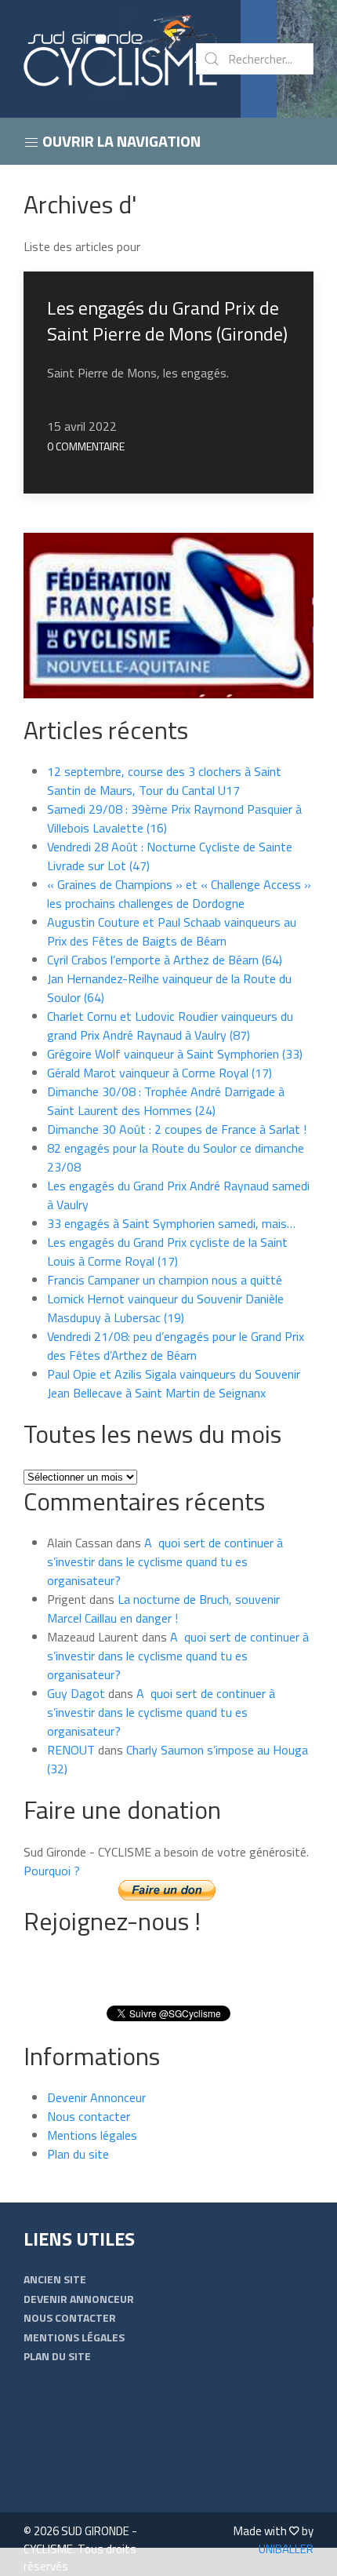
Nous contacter (89, 2116)
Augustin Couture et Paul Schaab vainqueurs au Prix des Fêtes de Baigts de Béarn (172, 931)
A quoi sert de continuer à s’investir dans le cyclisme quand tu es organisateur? (165, 1561)
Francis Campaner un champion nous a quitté (165, 1280)
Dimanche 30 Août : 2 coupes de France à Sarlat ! (177, 1129)
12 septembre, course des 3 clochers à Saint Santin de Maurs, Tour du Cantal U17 (164, 781)
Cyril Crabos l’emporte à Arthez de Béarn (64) (165, 960)
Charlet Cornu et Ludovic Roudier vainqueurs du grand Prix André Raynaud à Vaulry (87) (170, 1026)
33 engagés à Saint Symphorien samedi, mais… (171, 1223)
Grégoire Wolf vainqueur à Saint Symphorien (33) (175, 1054)
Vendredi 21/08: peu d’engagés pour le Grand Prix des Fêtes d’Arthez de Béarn (176, 1346)
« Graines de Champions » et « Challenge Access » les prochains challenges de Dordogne (179, 894)
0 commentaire (86, 446)
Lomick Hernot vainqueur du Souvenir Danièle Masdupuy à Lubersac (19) (165, 1308)
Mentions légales (92, 2135)
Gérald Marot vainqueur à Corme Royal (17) (159, 1073)
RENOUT (71, 1750)
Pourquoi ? (52, 1871)
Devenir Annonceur (96, 2097)
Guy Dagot (76, 1693)
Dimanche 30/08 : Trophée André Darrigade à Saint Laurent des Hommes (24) (166, 1101)
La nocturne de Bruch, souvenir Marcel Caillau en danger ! (163, 1609)
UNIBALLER (286, 2549)
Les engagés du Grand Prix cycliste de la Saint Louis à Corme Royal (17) (167, 1252)
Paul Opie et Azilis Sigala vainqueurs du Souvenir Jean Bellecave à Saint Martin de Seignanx (174, 1383)
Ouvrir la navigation (120, 141)
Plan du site (78, 2154)
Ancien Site (55, 2279)
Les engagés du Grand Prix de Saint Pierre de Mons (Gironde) (167, 321)
